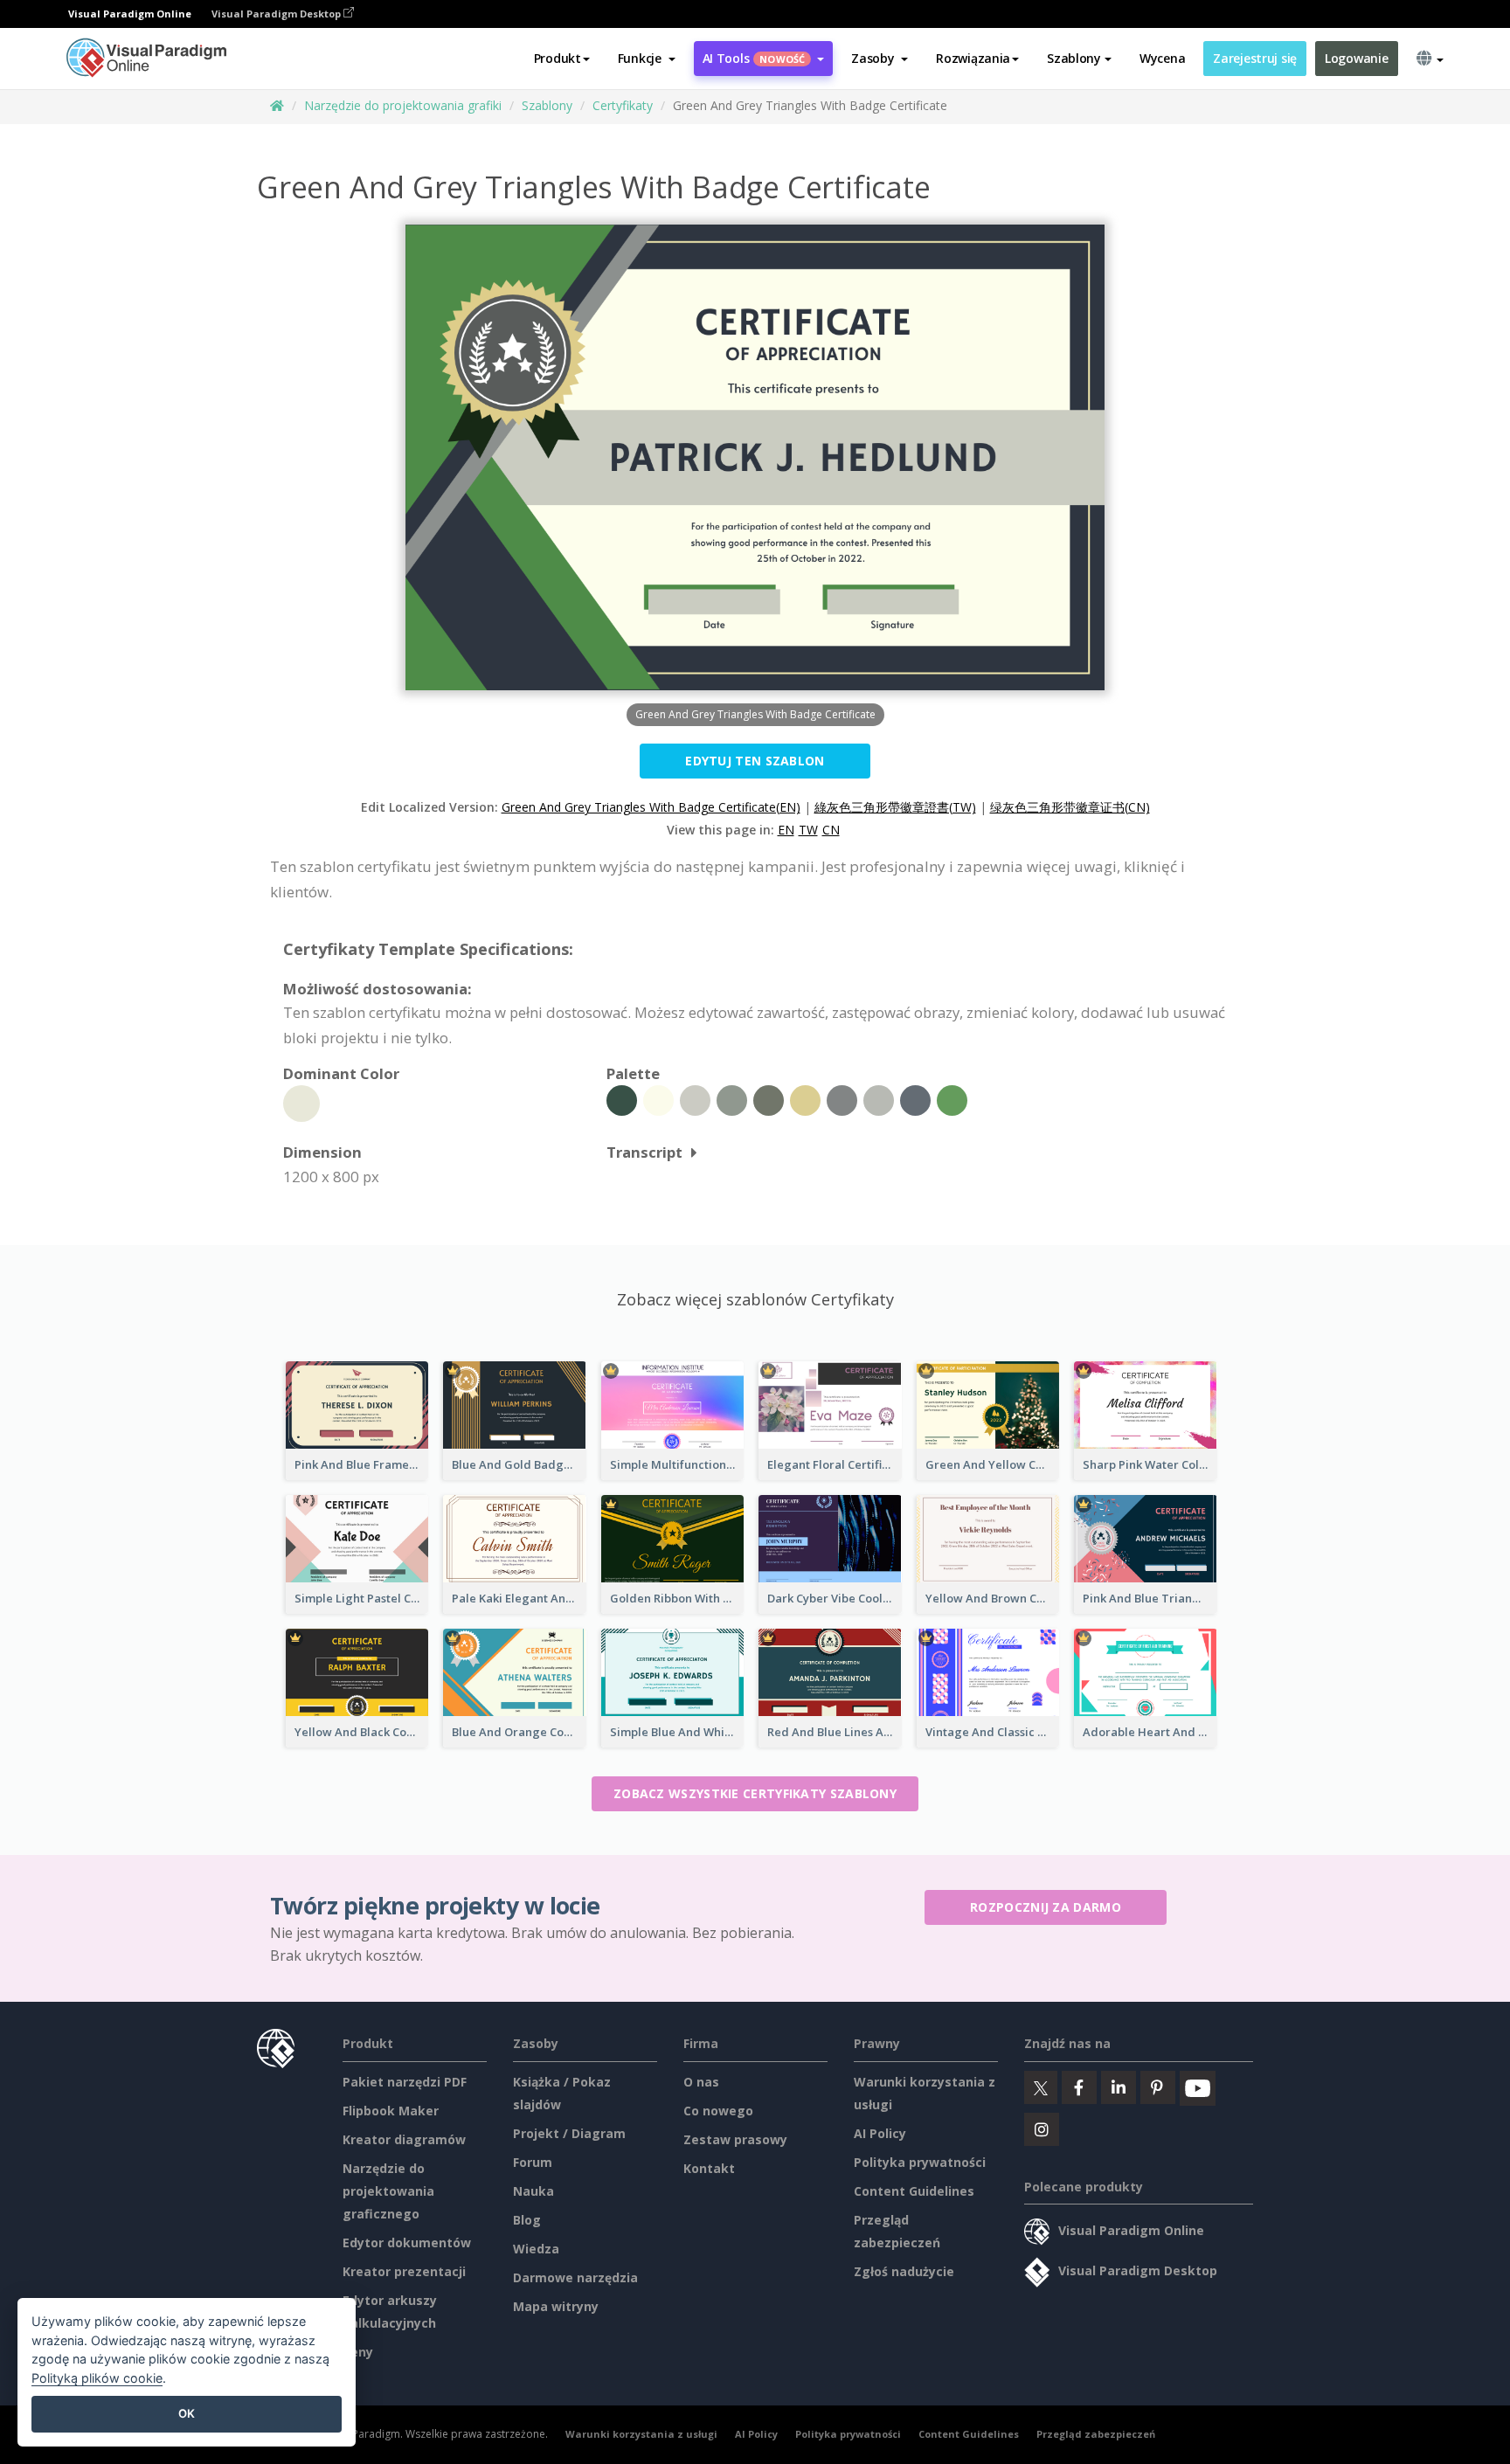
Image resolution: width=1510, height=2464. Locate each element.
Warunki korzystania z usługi (641, 2434)
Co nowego (718, 2111)
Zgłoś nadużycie (904, 2271)
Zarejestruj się (1255, 58)
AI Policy (880, 2133)
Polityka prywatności (920, 2162)
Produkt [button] (558, 58)
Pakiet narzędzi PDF (405, 2082)
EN (786, 830)
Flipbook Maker (391, 2111)
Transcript (644, 1152)
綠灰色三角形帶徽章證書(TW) (895, 807)
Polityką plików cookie (97, 2378)
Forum (533, 2162)
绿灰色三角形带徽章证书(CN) (1070, 807)
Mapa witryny (556, 2306)
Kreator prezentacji (404, 2271)
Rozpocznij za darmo (1046, 1907)
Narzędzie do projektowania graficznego (388, 2191)
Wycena (1162, 58)
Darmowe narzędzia (575, 2277)
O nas (701, 2082)
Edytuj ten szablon (755, 761)
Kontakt (709, 2168)
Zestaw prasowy (735, 2139)
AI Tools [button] (754, 58)
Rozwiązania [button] (973, 58)
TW (808, 830)
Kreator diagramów (404, 2139)
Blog (527, 2220)
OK (187, 2413)
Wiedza (536, 2249)
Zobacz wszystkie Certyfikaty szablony (755, 1793)
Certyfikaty (623, 105)
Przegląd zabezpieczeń (1096, 2434)
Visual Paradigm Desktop (277, 14)
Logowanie (1356, 58)
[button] (647, 59)
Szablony (547, 105)
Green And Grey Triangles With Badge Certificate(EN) (651, 807)
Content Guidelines (914, 2191)
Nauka (533, 2191)
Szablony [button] (1074, 58)
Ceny (358, 2352)
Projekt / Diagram (569, 2133)
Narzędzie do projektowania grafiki (403, 105)
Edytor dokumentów (407, 2243)
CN (831, 830)
